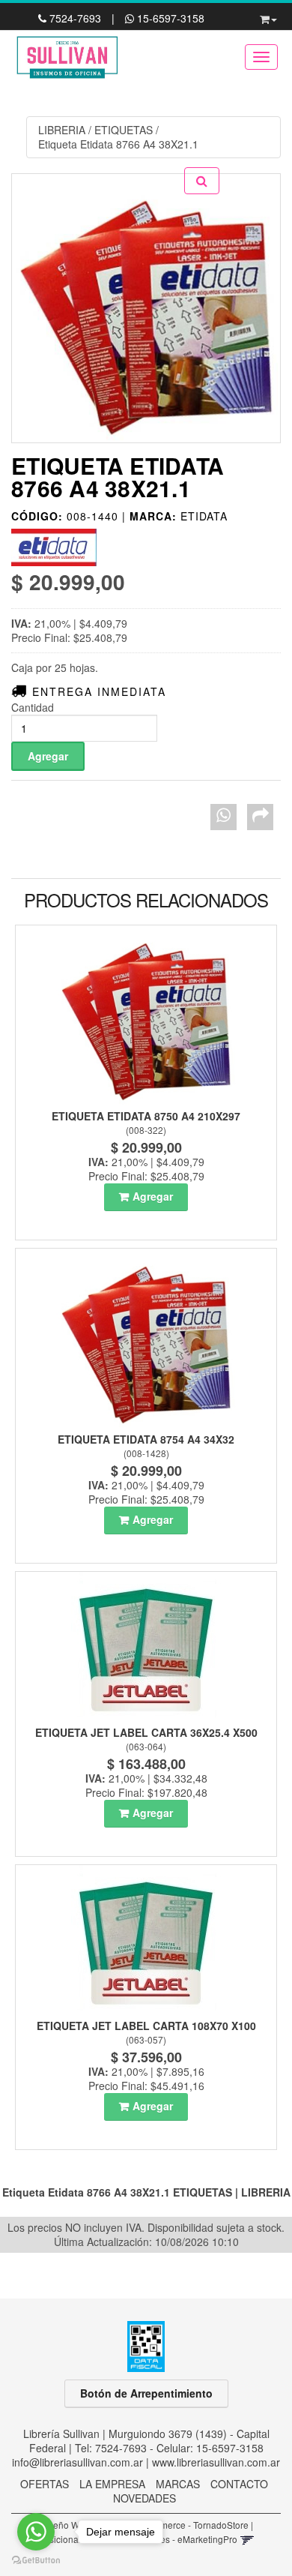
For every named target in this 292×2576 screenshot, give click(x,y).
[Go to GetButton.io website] (36, 2561)
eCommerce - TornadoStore (192, 2525)
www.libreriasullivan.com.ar (216, 2462)
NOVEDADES (145, 2498)
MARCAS (178, 2484)
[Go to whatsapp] (36, 2532)
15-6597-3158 (169, 18)
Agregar (153, 1196)
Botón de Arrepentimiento (146, 2393)
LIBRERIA (62, 130)
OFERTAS (45, 2484)
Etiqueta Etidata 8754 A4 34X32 (146, 1439)
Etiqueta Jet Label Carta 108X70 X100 (146, 2026)
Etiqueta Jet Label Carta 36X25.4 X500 (146, 1732)
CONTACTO (239, 2484)
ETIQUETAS (124, 130)
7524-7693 (75, 18)
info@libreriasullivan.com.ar (77, 2462)
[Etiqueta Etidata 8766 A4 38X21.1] (146, 308)
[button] (268, 16)
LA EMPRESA (112, 2484)
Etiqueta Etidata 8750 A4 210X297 (146, 1116)
